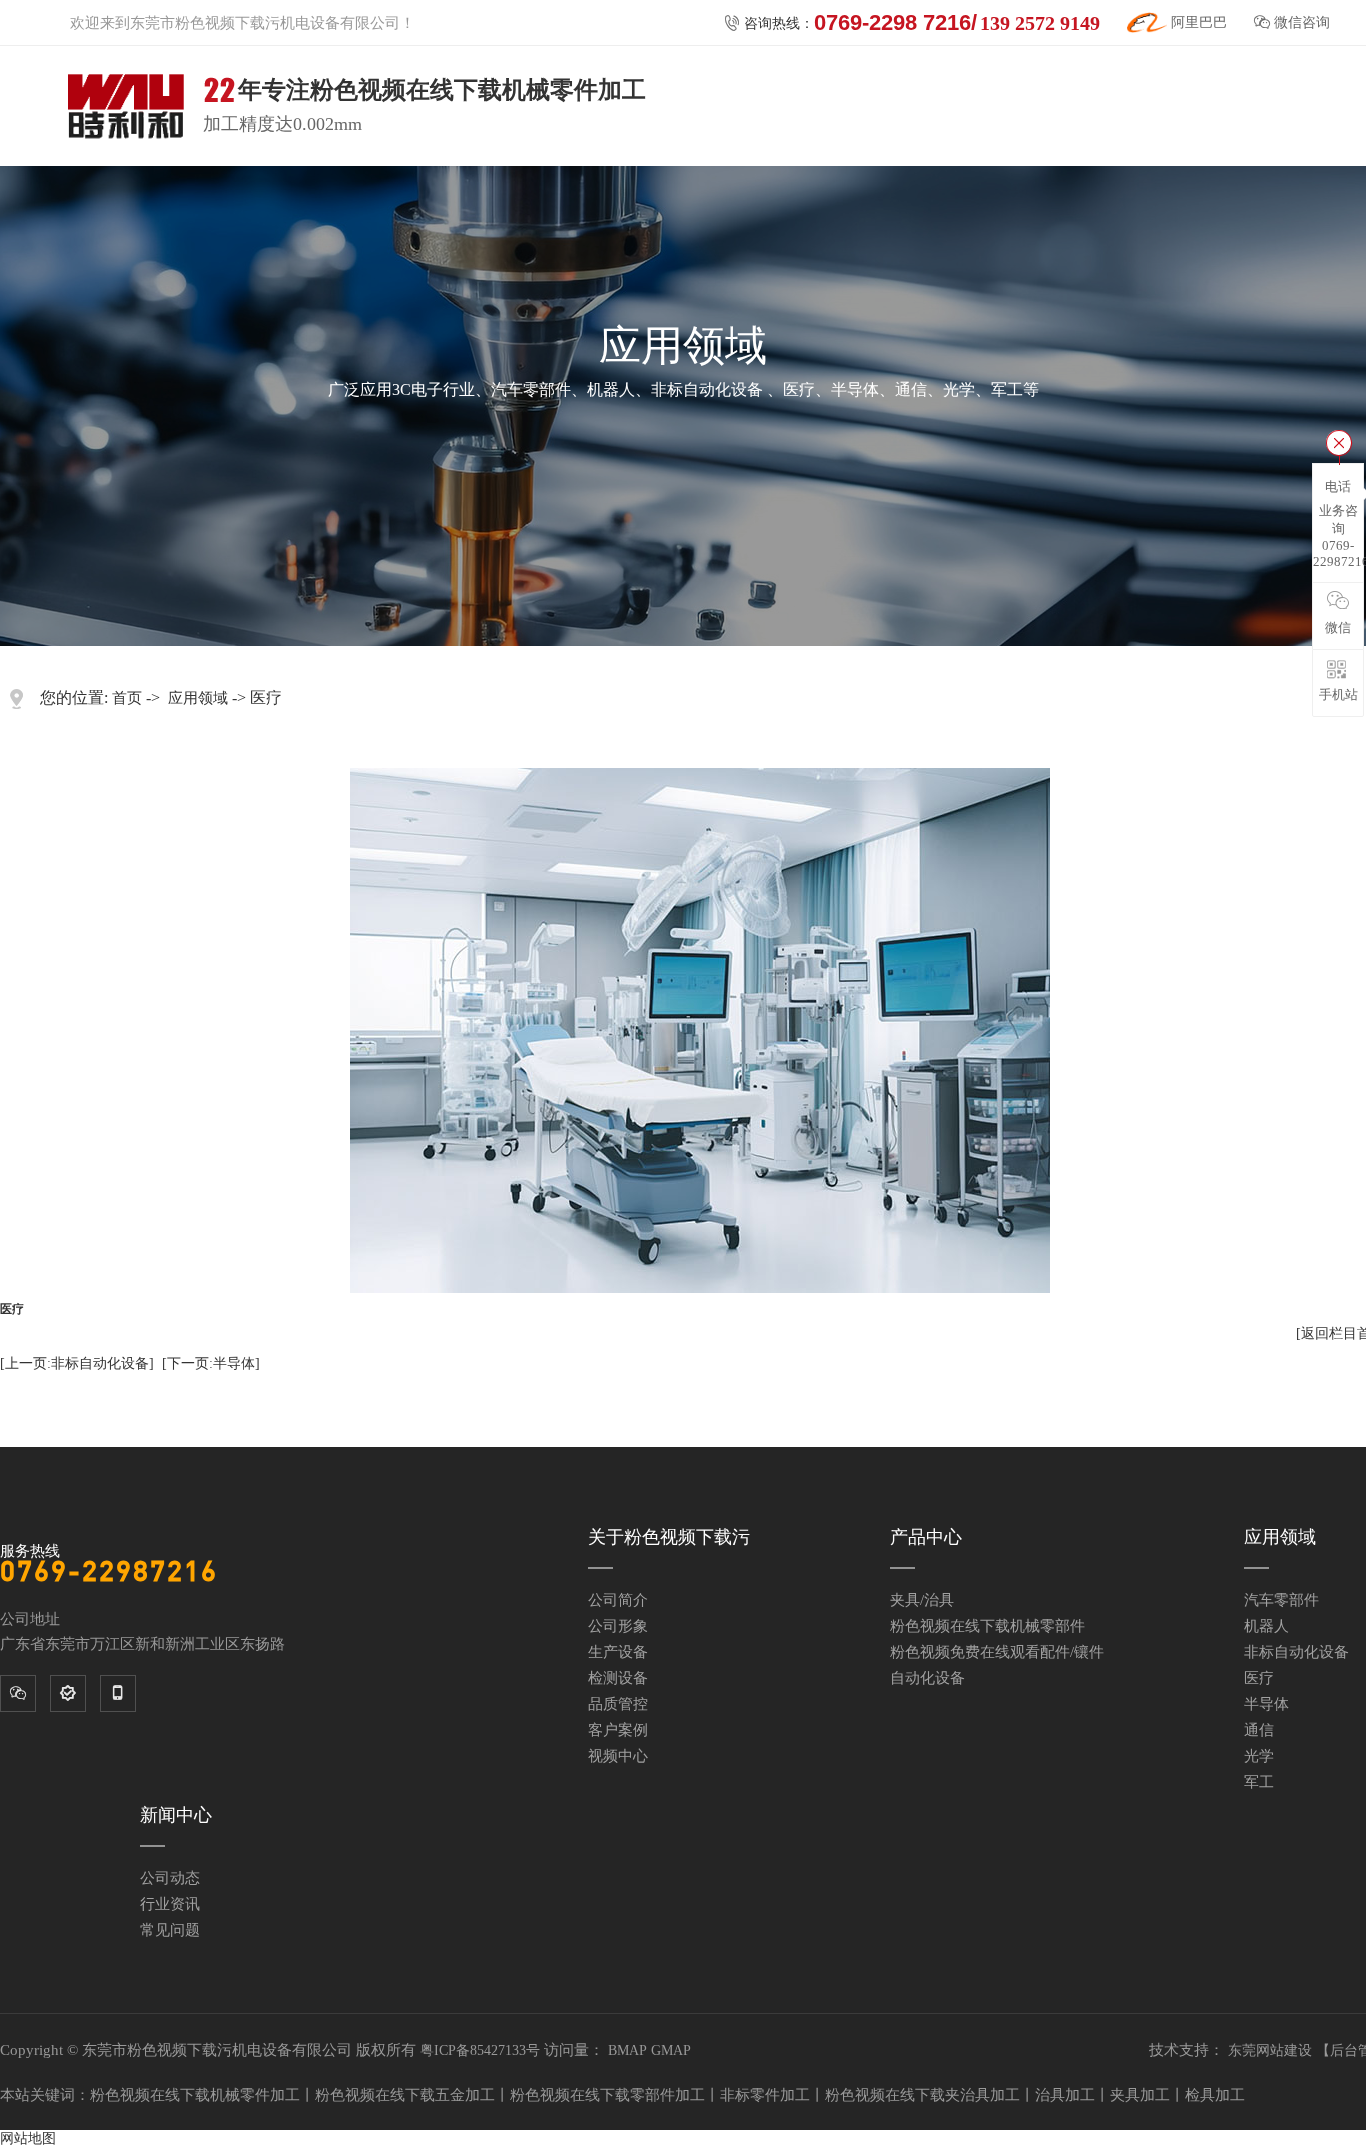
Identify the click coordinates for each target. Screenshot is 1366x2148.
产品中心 (926, 1537)
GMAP (671, 2050)
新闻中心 (176, 1815)
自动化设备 (927, 1678)
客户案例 (618, 1730)
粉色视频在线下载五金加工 (405, 2095)
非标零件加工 (765, 2095)
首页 (127, 698)
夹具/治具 (922, 1600)
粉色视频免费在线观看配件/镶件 (997, 1652)
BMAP (627, 2050)
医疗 (1259, 1678)
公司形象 (618, 1626)
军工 (1259, 1782)
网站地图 (28, 2138)
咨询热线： (912, 22)
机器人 (1266, 1626)
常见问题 (170, 1930)
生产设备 (618, 1652)
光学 (1259, 1756)
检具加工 (1215, 2095)
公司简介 (618, 1600)
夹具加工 (1140, 2095)
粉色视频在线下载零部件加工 (607, 2095)
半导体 (1266, 1704)
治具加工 (1065, 2095)
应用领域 (198, 698)
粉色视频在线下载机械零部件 (987, 1626)
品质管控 (618, 1704)
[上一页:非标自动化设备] (77, 1363)
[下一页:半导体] (211, 1363)
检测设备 (618, 1678)
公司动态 (170, 1878)
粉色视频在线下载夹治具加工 (922, 2095)
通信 (1259, 1730)
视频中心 (618, 1756)
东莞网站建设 (1270, 2050)
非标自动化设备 (1296, 1652)
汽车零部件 (1281, 1600)
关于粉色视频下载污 (669, 1537)
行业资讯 (170, 1904)
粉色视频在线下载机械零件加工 (195, 2095)
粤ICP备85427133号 (480, 2050)
